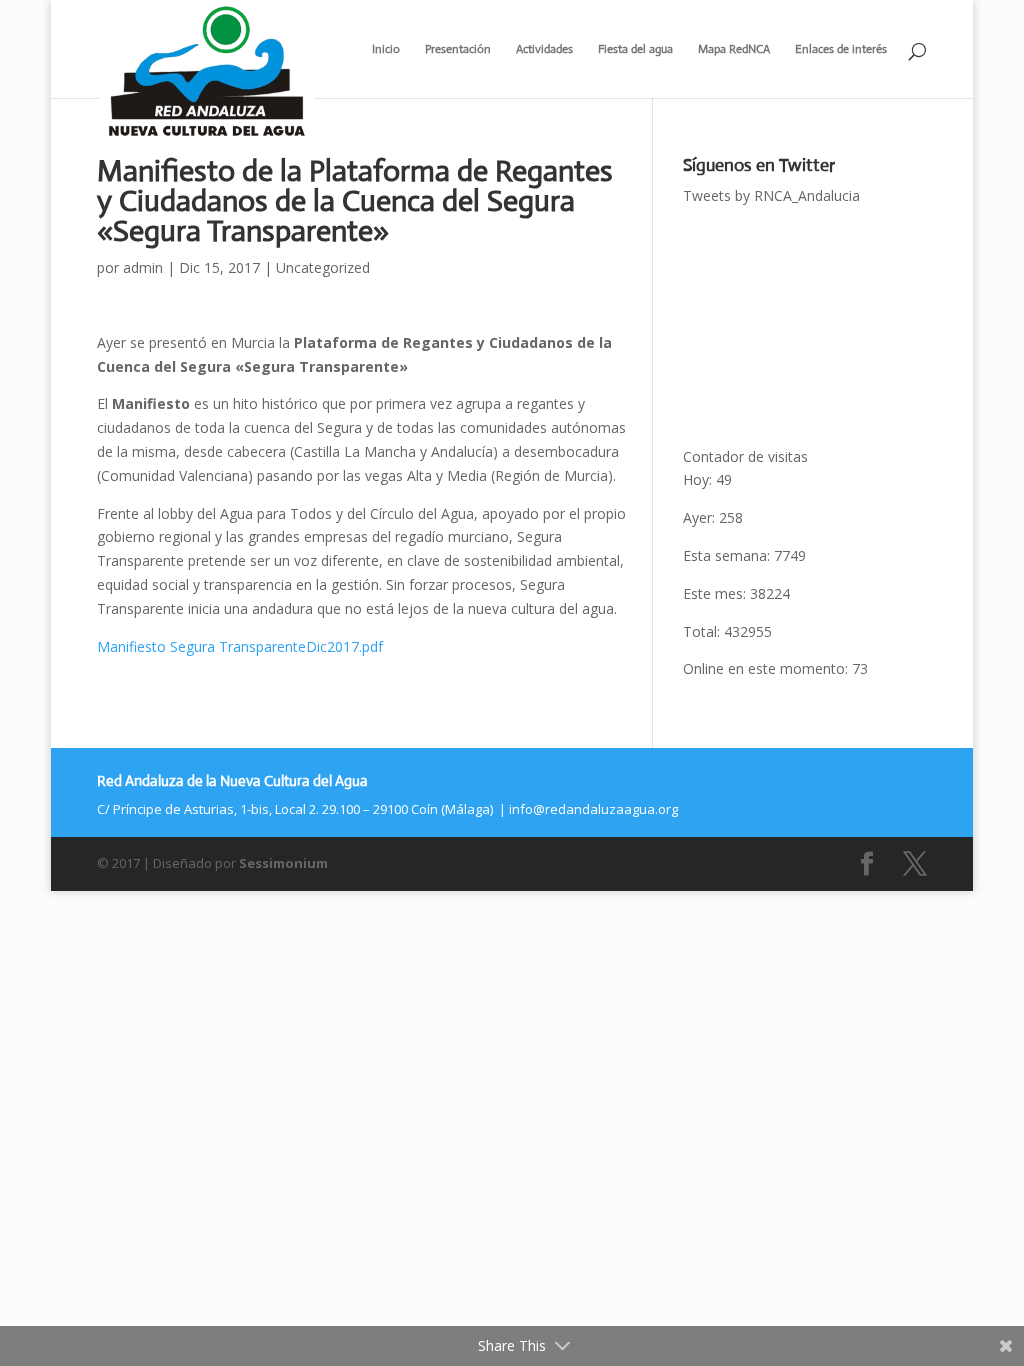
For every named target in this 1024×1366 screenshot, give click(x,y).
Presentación (458, 50)
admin (143, 267)
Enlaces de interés (841, 50)
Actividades (544, 50)
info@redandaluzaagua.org (593, 809)
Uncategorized (323, 267)
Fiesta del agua (635, 50)
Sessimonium (283, 863)
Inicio (386, 50)
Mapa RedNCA (734, 50)
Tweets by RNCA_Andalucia (771, 195)
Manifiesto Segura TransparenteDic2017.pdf (240, 646)
